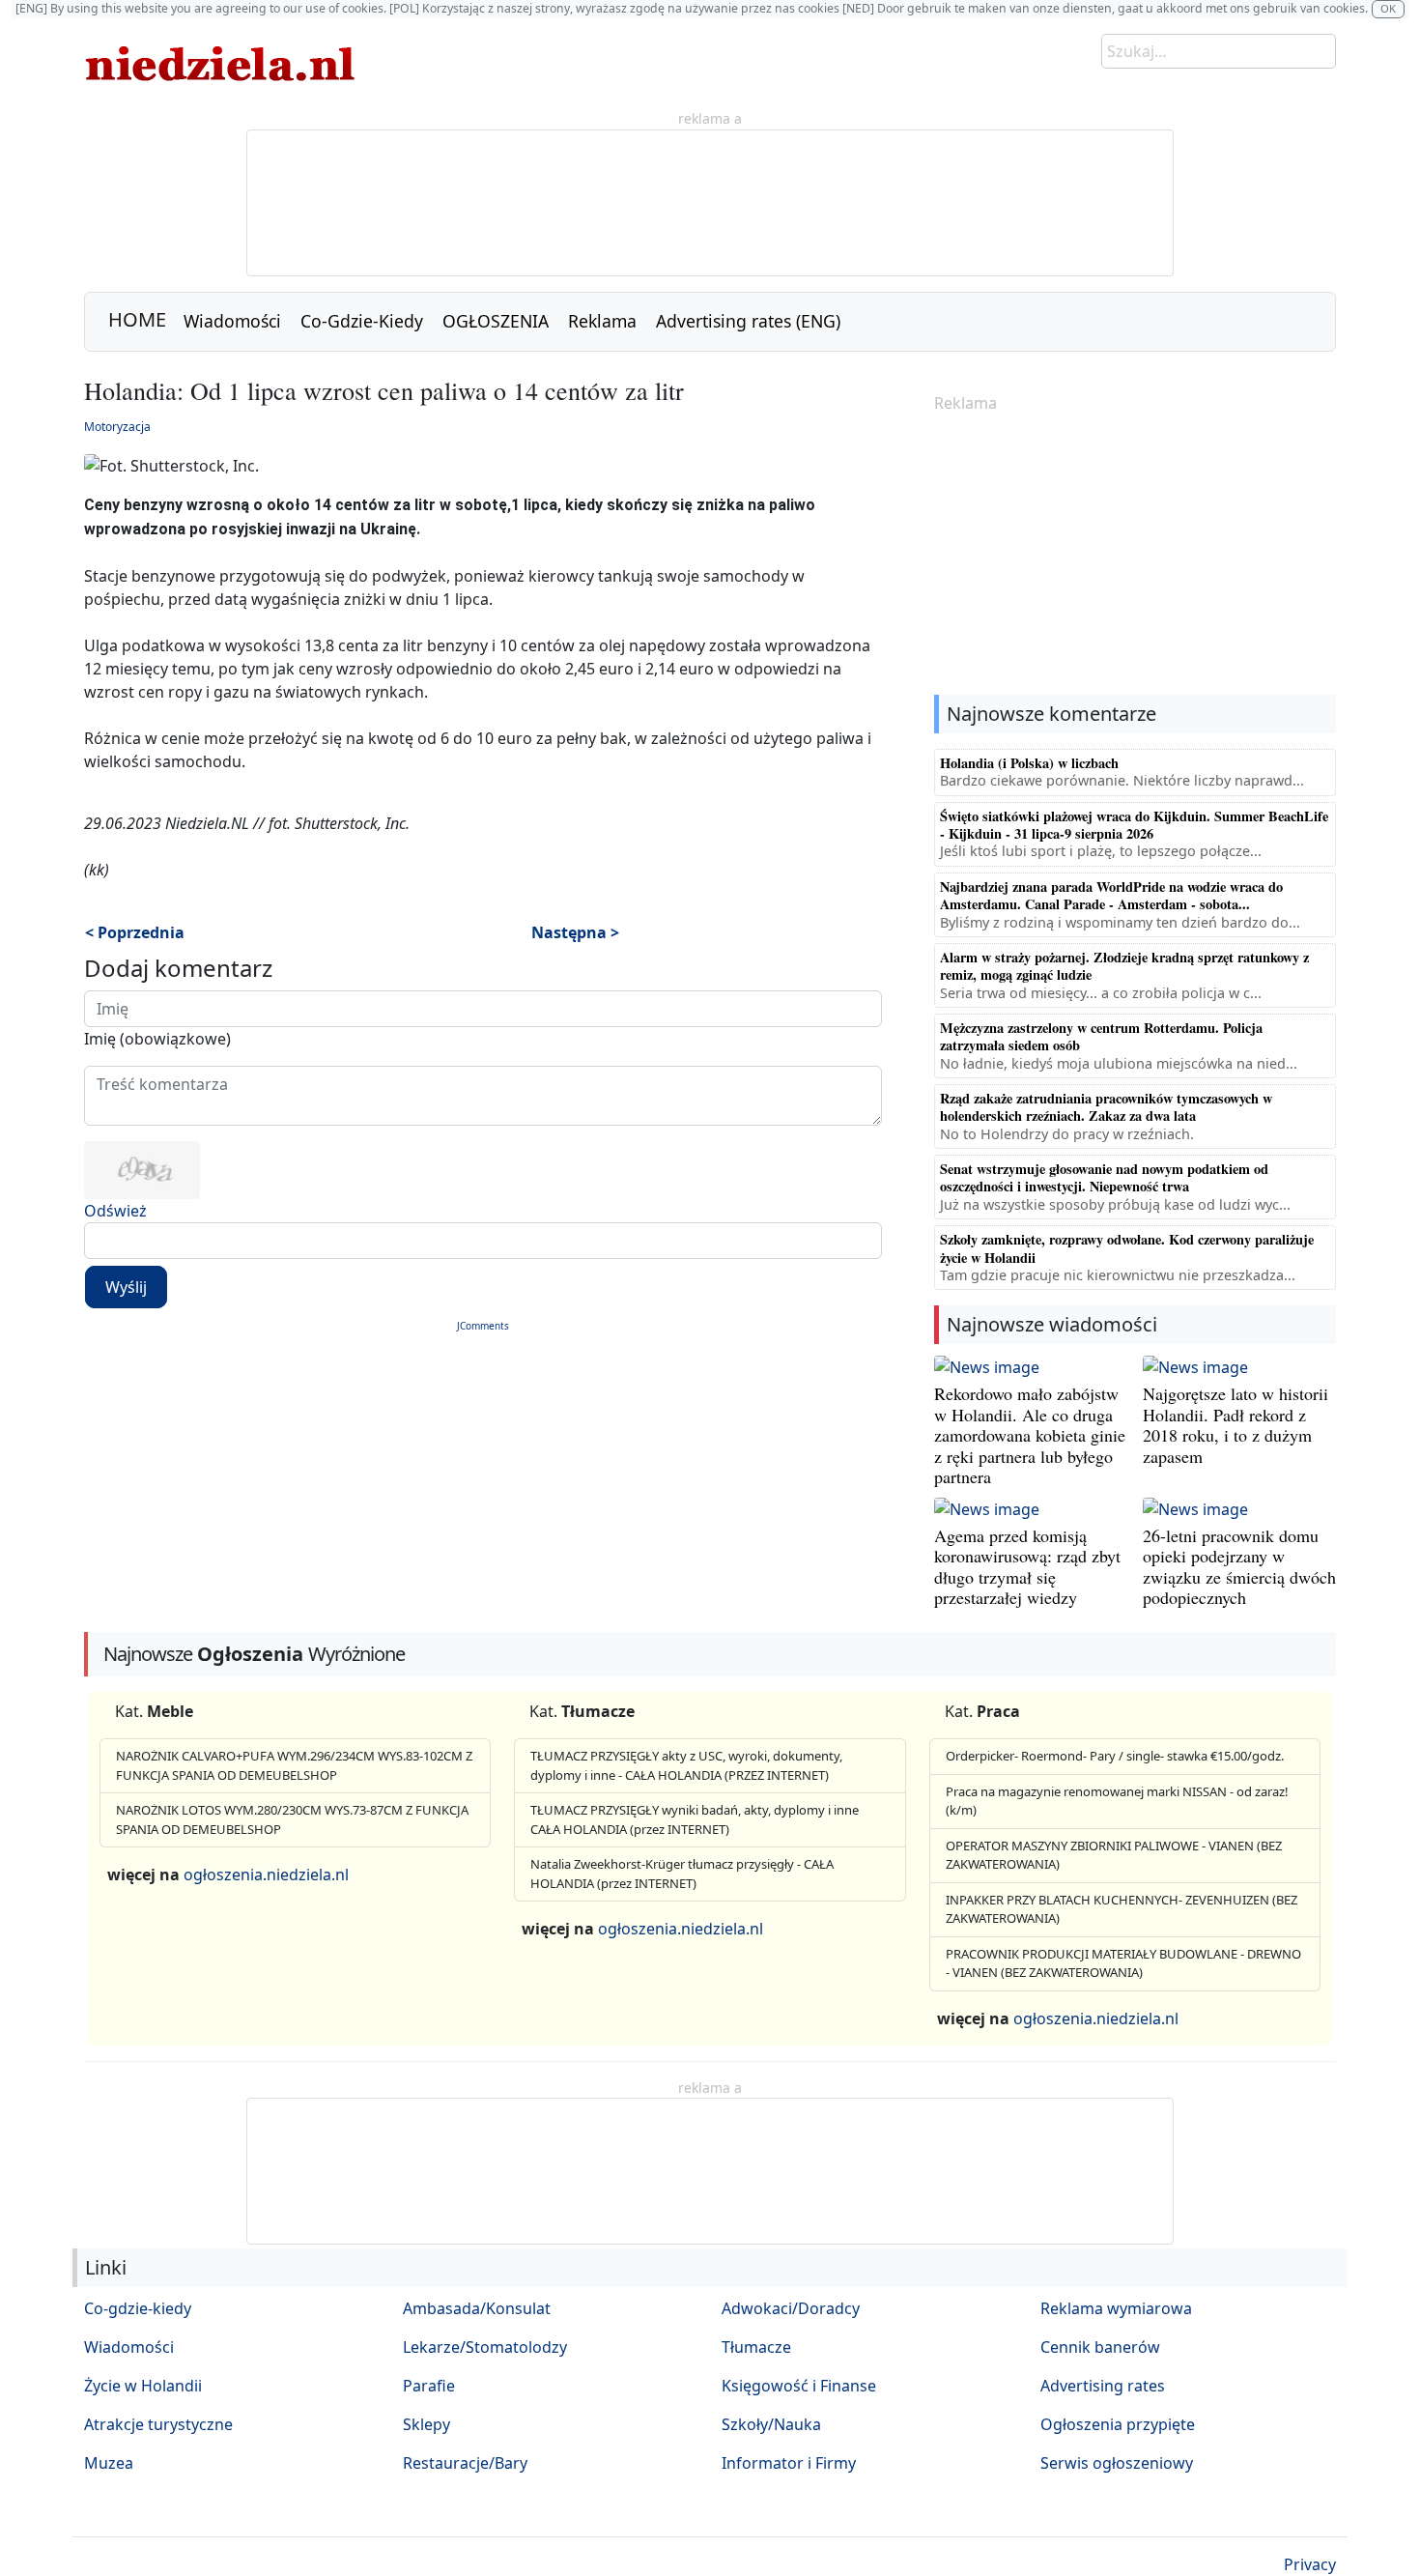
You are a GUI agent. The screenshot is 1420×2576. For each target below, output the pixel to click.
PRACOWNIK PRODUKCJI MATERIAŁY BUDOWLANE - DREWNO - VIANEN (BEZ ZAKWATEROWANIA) (1123, 1963)
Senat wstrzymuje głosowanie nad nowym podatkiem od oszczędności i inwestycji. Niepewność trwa (1104, 1177)
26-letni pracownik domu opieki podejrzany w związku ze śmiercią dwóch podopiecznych (1239, 1567)
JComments (483, 1326)
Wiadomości (232, 321)
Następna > (575, 932)
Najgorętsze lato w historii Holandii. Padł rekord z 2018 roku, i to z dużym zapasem (1235, 1425)
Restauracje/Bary (465, 2463)
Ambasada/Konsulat (477, 2308)
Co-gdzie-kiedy (138, 2308)
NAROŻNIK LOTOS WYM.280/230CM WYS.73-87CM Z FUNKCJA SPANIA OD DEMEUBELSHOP (292, 1819)
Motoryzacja (117, 427)
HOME (137, 319)
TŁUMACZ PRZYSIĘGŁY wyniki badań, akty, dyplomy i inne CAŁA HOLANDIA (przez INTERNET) (695, 1819)
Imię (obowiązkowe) (157, 1039)
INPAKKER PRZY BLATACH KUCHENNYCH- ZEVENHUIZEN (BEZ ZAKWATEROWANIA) (1122, 1909)
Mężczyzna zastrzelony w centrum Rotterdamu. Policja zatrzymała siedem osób (1101, 1036)
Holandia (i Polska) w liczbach (1029, 763)
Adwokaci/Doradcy (791, 2308)
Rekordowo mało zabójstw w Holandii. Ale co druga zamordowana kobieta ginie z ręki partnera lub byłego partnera (1030, 1435)
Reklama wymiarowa (1116, 2308)
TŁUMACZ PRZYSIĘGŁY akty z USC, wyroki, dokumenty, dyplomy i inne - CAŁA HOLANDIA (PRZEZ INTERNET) (686, 1765)
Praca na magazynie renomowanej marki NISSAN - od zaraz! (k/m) (1117, 1801)
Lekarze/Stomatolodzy (485, 2347)
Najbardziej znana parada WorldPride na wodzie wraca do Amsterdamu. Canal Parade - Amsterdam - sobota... (1111, 895)
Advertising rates (1103, 2386)
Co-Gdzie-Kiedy (362, 321)
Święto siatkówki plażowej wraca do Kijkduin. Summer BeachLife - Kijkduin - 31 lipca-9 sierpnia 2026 (1134, 825)
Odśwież (115, 1211)
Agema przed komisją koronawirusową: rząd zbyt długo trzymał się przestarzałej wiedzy (1027, 1567)
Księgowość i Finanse (799, 2386)
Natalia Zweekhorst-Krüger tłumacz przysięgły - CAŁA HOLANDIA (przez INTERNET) (682, 1874)
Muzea (109, 2463)
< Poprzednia (135, 932)
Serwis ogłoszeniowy (1117, 2463)
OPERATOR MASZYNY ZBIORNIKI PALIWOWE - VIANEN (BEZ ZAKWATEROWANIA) (1114, 1855)
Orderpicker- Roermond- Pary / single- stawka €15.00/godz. (1115, 1756)
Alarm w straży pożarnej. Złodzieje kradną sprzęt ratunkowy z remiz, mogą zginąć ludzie (1124, 966)
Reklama (602, 321)
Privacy (1310, 2564)
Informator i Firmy (789, 2463)
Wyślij (126, 1287)
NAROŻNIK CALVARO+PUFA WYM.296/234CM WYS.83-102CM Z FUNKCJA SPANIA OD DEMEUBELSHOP (294, 1765)
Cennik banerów (1100, 2347)
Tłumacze (756, 2347)
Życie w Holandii (143, 2386)
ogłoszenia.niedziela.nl (266, 1875)
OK (1388, 8)
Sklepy (426, 2424)
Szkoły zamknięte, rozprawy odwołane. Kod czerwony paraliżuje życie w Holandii (1127, 1248)
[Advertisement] (1135, 556)
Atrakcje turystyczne (158, 2424)
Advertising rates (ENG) (748, 321)
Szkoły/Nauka (771, 2424)
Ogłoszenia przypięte (1118, 2424)
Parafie (429, 2386)
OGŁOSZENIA (496, 321)
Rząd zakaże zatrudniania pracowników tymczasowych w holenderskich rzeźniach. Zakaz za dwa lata (1106, 1107)
